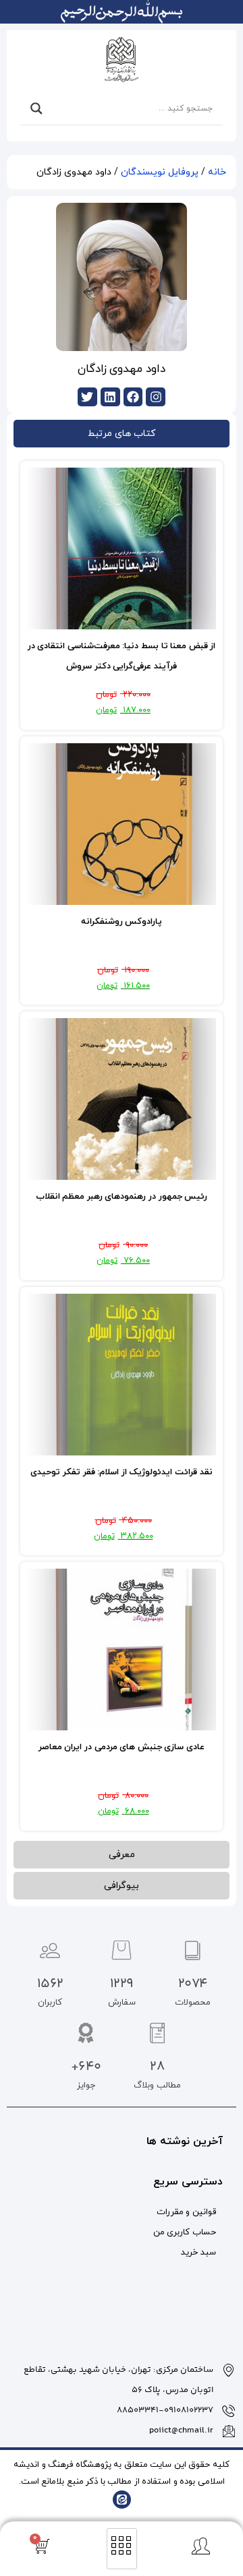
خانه (217, 172)
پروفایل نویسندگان (160, 172)
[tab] (122, 434)
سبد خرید (198, 2253)
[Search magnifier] (36, 108)
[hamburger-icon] (122, 2549)
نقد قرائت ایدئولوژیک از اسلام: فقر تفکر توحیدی (121, 1472)
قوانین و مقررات (186, 2212)
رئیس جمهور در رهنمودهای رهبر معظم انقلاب (122, 1197)
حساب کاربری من (185, 2232)
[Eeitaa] (122, 2500)
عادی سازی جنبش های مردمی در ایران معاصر (122, 1747)
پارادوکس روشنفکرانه (122, 922)
